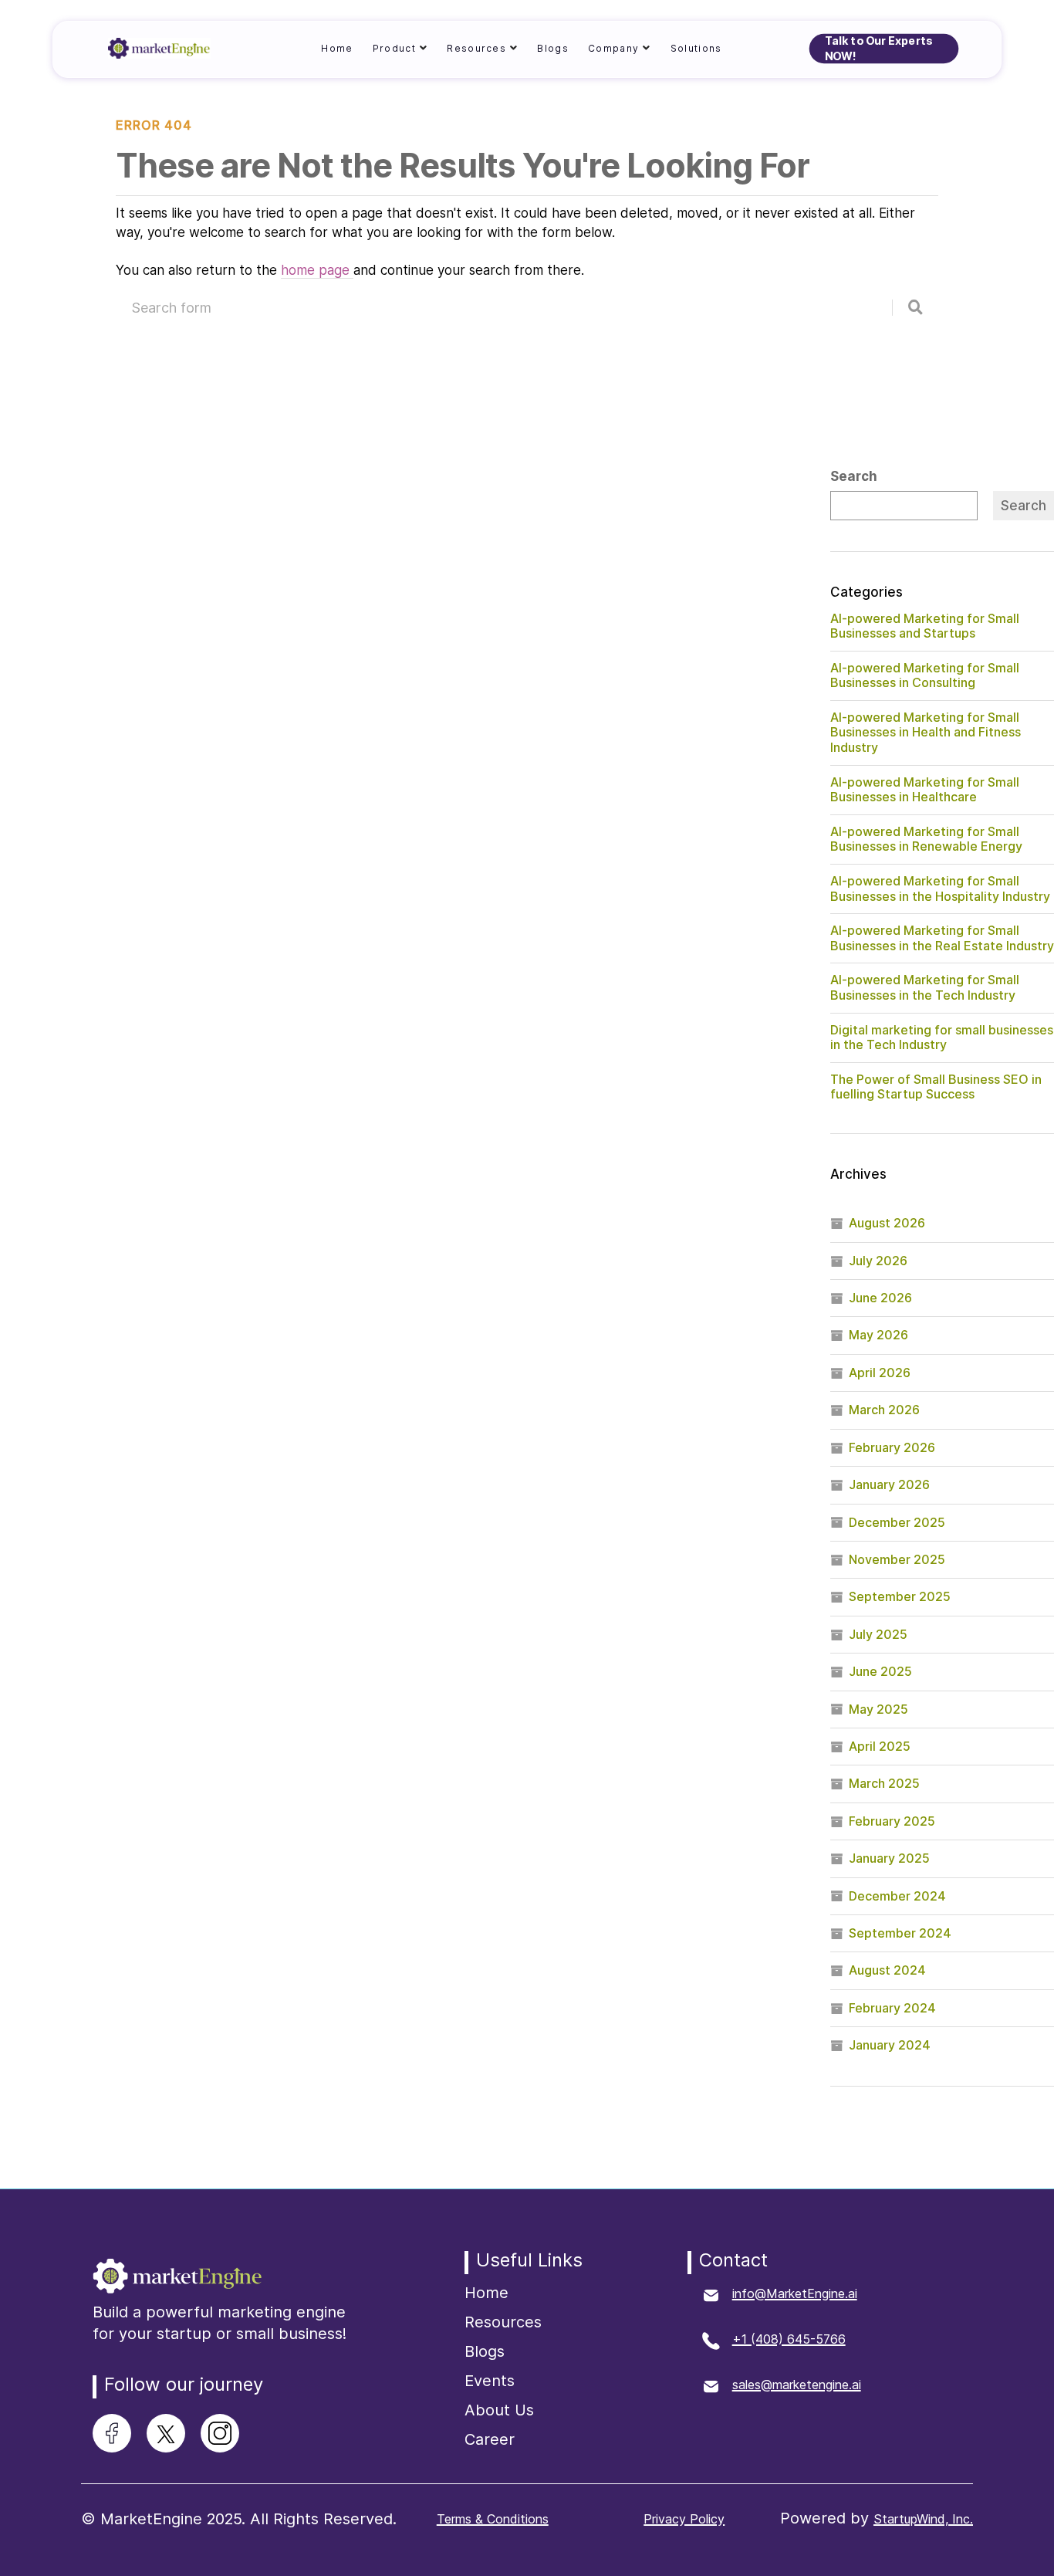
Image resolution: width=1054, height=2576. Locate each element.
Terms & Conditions (493, 2519)
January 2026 (889, 1484)
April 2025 (880, 1746)
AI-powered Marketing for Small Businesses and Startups (925, 626)
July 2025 (878, 1634)
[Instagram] (220, 2433)
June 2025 (880, 1671)
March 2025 (884, 1783)
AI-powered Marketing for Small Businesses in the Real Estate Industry (942, 938)
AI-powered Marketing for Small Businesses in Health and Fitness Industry (926, 732)
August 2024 (887, 1970)
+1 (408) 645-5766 (789, 2339)
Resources (503, 2322)
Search (854, 477)
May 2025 (878, 1709)
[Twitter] (166, 2434)
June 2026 (880, 1298)
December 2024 (897, 1896)
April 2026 (880, 1373)
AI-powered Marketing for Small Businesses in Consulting (925, 675)
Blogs (553, 48)
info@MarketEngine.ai (795, 2293)
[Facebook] (112, 2433)
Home (337, 48)
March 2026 (884, 1410)
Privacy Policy (684, 2519)
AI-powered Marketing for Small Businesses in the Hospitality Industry (940, 889)
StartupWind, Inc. (923, 2519)
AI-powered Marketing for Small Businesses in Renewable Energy (926, 839)
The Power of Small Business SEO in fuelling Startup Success (936, 1087)
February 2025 (892, 1821)
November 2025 (897, 1559)
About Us (499, 2410)
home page (317, 270)
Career (490, 2439)
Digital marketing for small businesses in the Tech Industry (942, 1038)
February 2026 (892, 1447)
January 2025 (889, 1858)
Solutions (696, 48)
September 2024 (900, 1933)
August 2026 (887, 1223)
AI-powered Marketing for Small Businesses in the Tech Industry (925, 987)
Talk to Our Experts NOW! (879, 49)
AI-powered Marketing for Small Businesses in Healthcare (925, 790)
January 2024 (890, 2045)
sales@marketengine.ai (797, 2385)
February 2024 (892, 2008)
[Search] (915, 308)
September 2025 (900, 1596)
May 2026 (878, 1335)
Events (490, 2381)
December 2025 (897, 1522)
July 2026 (878, 1261)
